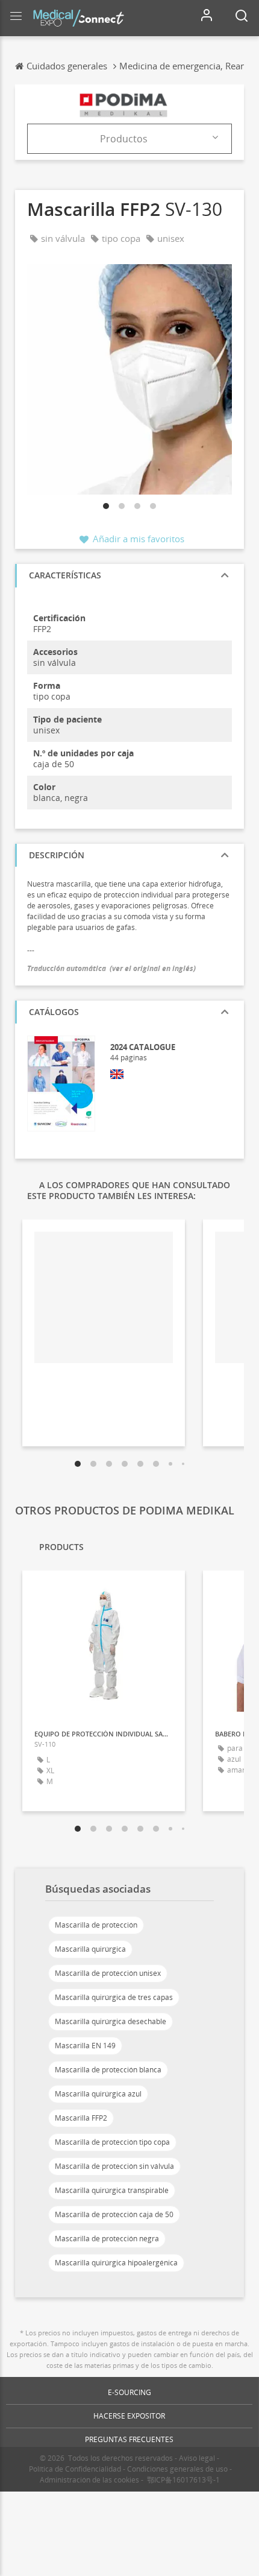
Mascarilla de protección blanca (108, 2070)
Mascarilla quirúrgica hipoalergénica (116, 2263)
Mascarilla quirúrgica (90, 1949)
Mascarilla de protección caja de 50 (114, 2214)
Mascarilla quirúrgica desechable (111, 2021)
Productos (124, 139)
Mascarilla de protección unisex (108, 1973)
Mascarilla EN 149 (85, 2046)
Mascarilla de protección (96, 1925)
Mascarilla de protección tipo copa (112, 2142)
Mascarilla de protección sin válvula (114, 2166)
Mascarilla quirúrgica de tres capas (114, 1997)
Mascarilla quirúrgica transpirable (112, 2190)
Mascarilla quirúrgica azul (98, 2094)
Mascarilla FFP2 (81, 2118)
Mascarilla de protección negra (107, 2239)
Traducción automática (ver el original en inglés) (111, 968)
